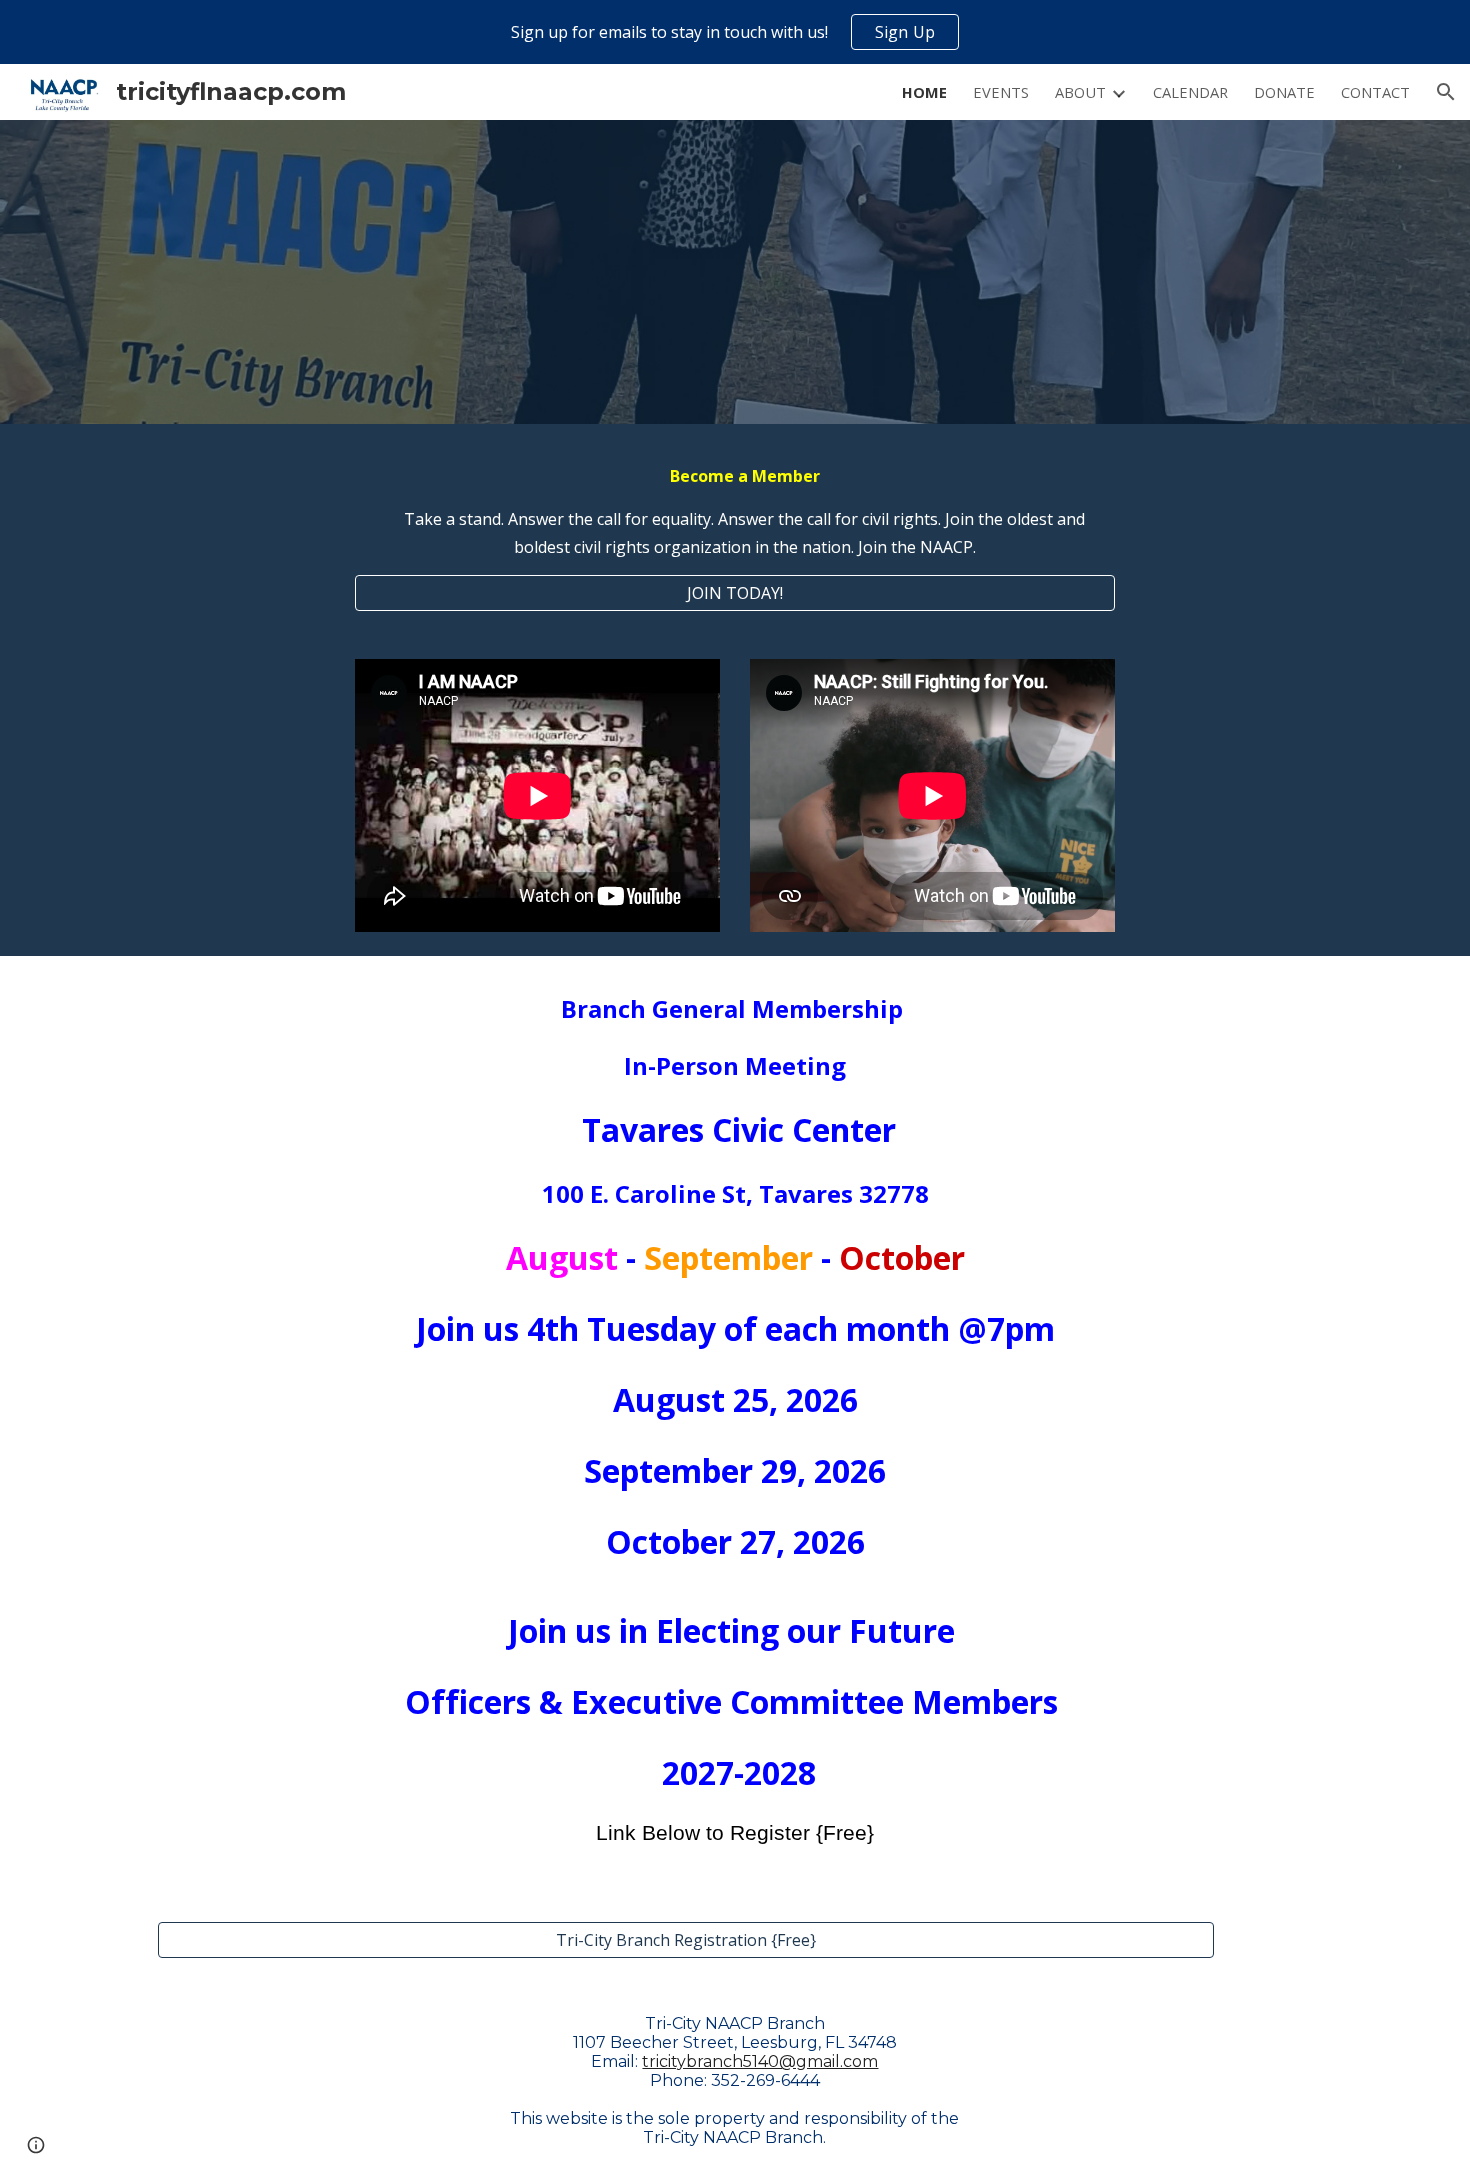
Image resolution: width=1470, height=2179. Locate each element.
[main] (735, 511)
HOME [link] (924, 92)
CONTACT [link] (1375, 92)
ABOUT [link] (1080, 92)
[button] (1446, 92)
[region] (735, 32)
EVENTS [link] (1001, 92)
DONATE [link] (1284, 92)
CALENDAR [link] (1190, 92)
